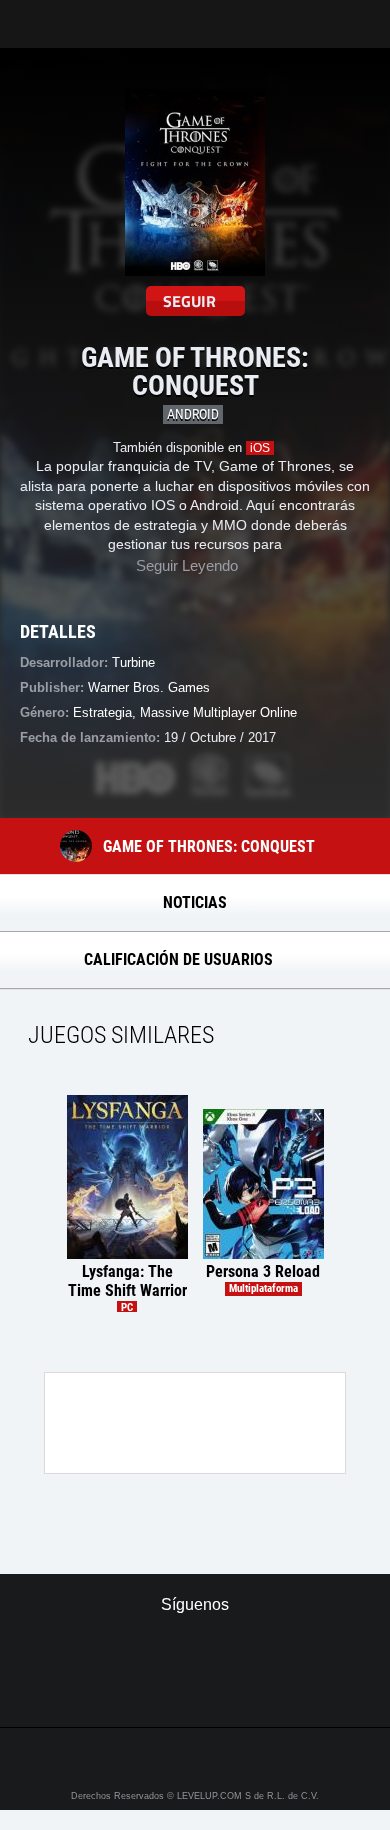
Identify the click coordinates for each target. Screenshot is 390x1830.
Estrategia (102, 712)
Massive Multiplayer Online (218, 712)
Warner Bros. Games (149, 687)
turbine (133, 662)
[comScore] (195, 1690)
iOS (260, 448)
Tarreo (28, 14)
